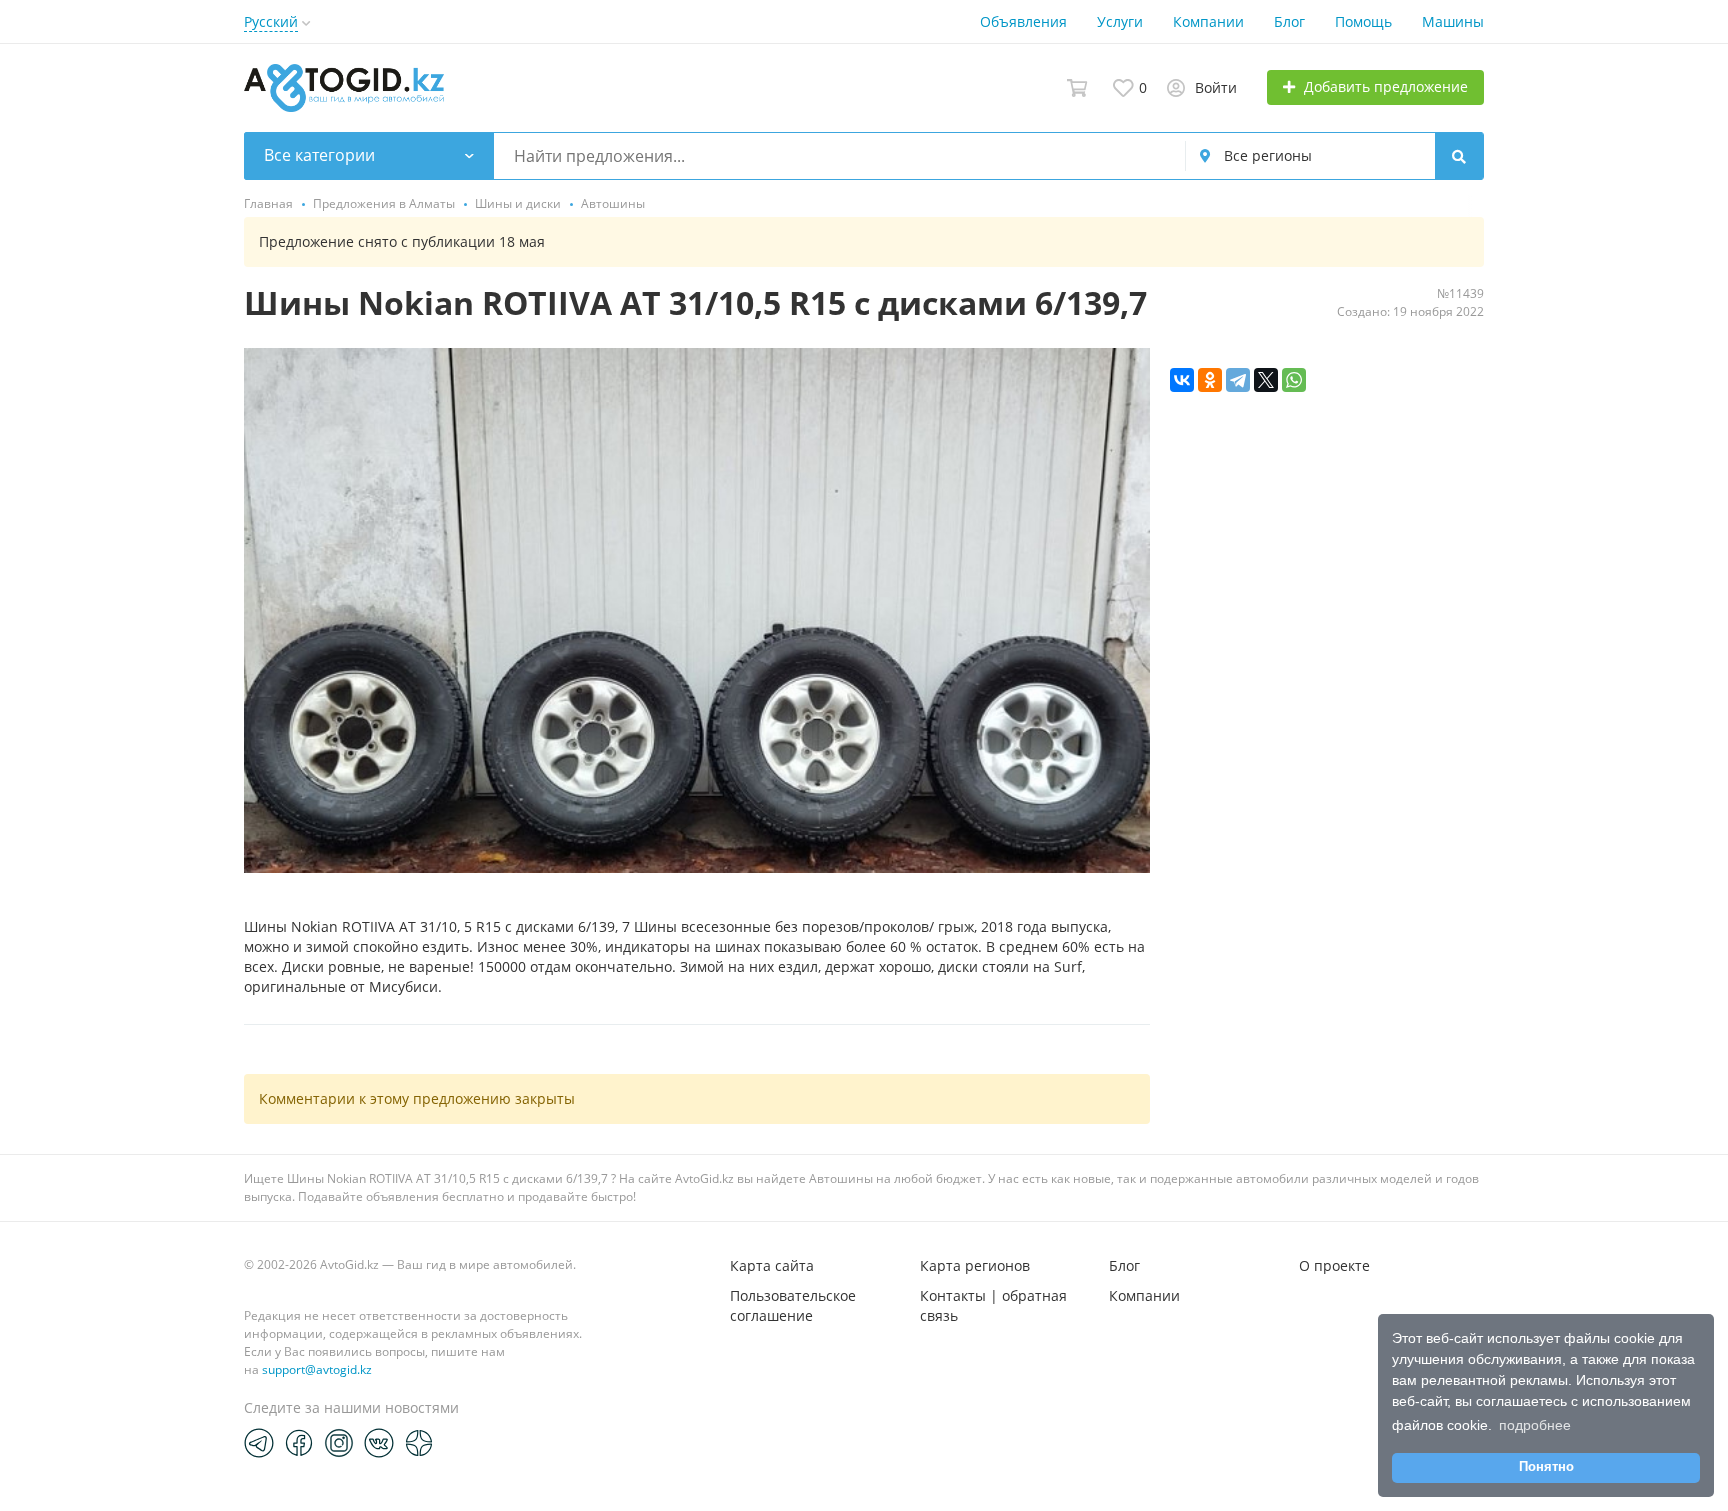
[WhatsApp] (1294, 380)
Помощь (1363, 21)
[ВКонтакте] (1182, 380)
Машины (1453, 21)
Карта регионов (975, 1265)
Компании (1208, 21)
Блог (1289, 21)
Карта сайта (772, 1265)
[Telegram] (1238, 380)
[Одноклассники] (1210, 380)
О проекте (1334, 1265)
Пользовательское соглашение (793, 1305)
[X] (1266, 380)
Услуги (1120, 21)
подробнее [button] (1535, 1425)
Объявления (1023, 21)
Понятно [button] (1546, 1467)
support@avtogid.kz (317, 1369)
